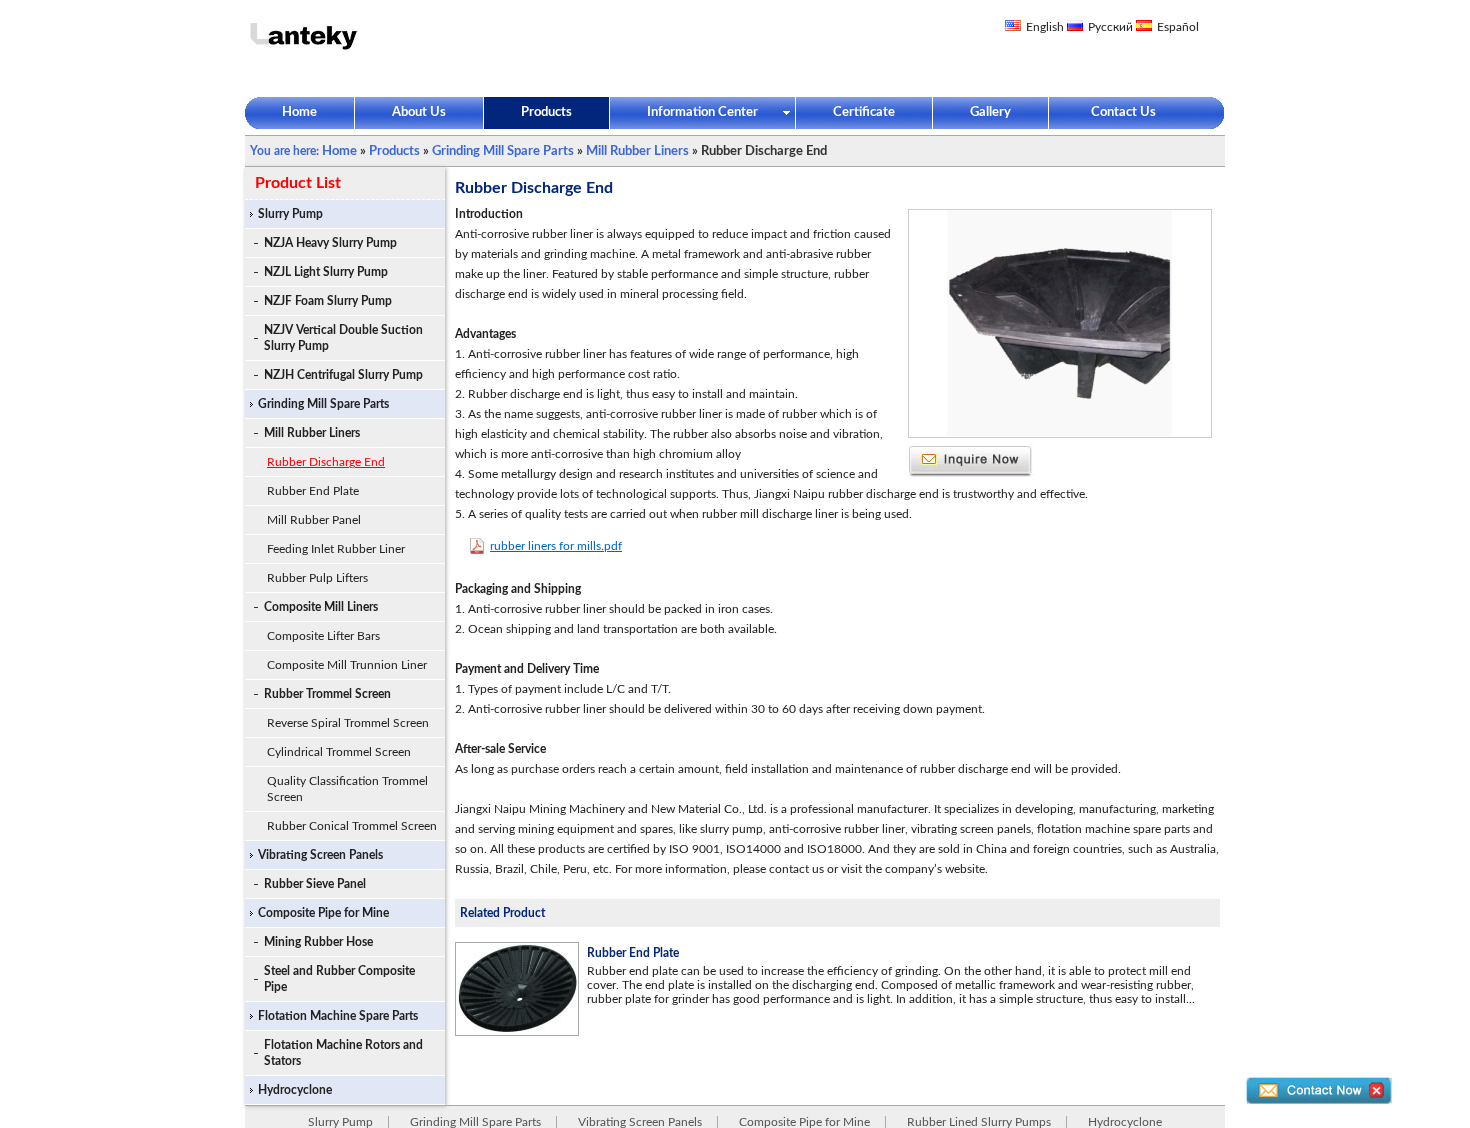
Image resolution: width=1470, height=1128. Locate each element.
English (1045, 27)
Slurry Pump (290, 214)
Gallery (990, 112)
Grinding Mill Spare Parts (503, 151)
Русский (1110, 27)
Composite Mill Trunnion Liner (347, 665)
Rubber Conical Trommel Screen (352, 826)
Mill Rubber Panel (314, 520)
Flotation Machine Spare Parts (338, 1016)
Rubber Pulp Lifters (317, 578)
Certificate (864, 112)
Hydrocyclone (295, 1090)
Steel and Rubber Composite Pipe (339, 979)
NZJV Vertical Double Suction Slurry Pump (343, 338)
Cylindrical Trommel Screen (339, 752)
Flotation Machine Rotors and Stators (343, 1053)
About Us (419, 112)
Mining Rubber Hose (318, 942)
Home (299, 112)
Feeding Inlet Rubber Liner (336, 549)
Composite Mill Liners (321, 607)
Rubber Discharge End (326, 462)
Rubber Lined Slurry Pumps (979, 1122)
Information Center (702, 112)
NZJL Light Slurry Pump (326, 272)
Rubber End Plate (313, 491)
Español (1178, 27)
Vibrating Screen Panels (320, 855)
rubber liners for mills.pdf (556, 546)
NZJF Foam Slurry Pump (328, 301)
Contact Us (1123, 112)
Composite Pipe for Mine (323, 913)
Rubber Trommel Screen (327, 694)
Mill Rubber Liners (637, 151)
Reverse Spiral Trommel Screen (348, 723)
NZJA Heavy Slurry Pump (330, 243)
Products (546, 112)
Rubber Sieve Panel (315, 884)
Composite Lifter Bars (323, 636)
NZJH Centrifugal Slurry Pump (343, 375)
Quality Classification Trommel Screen (347, 789)
